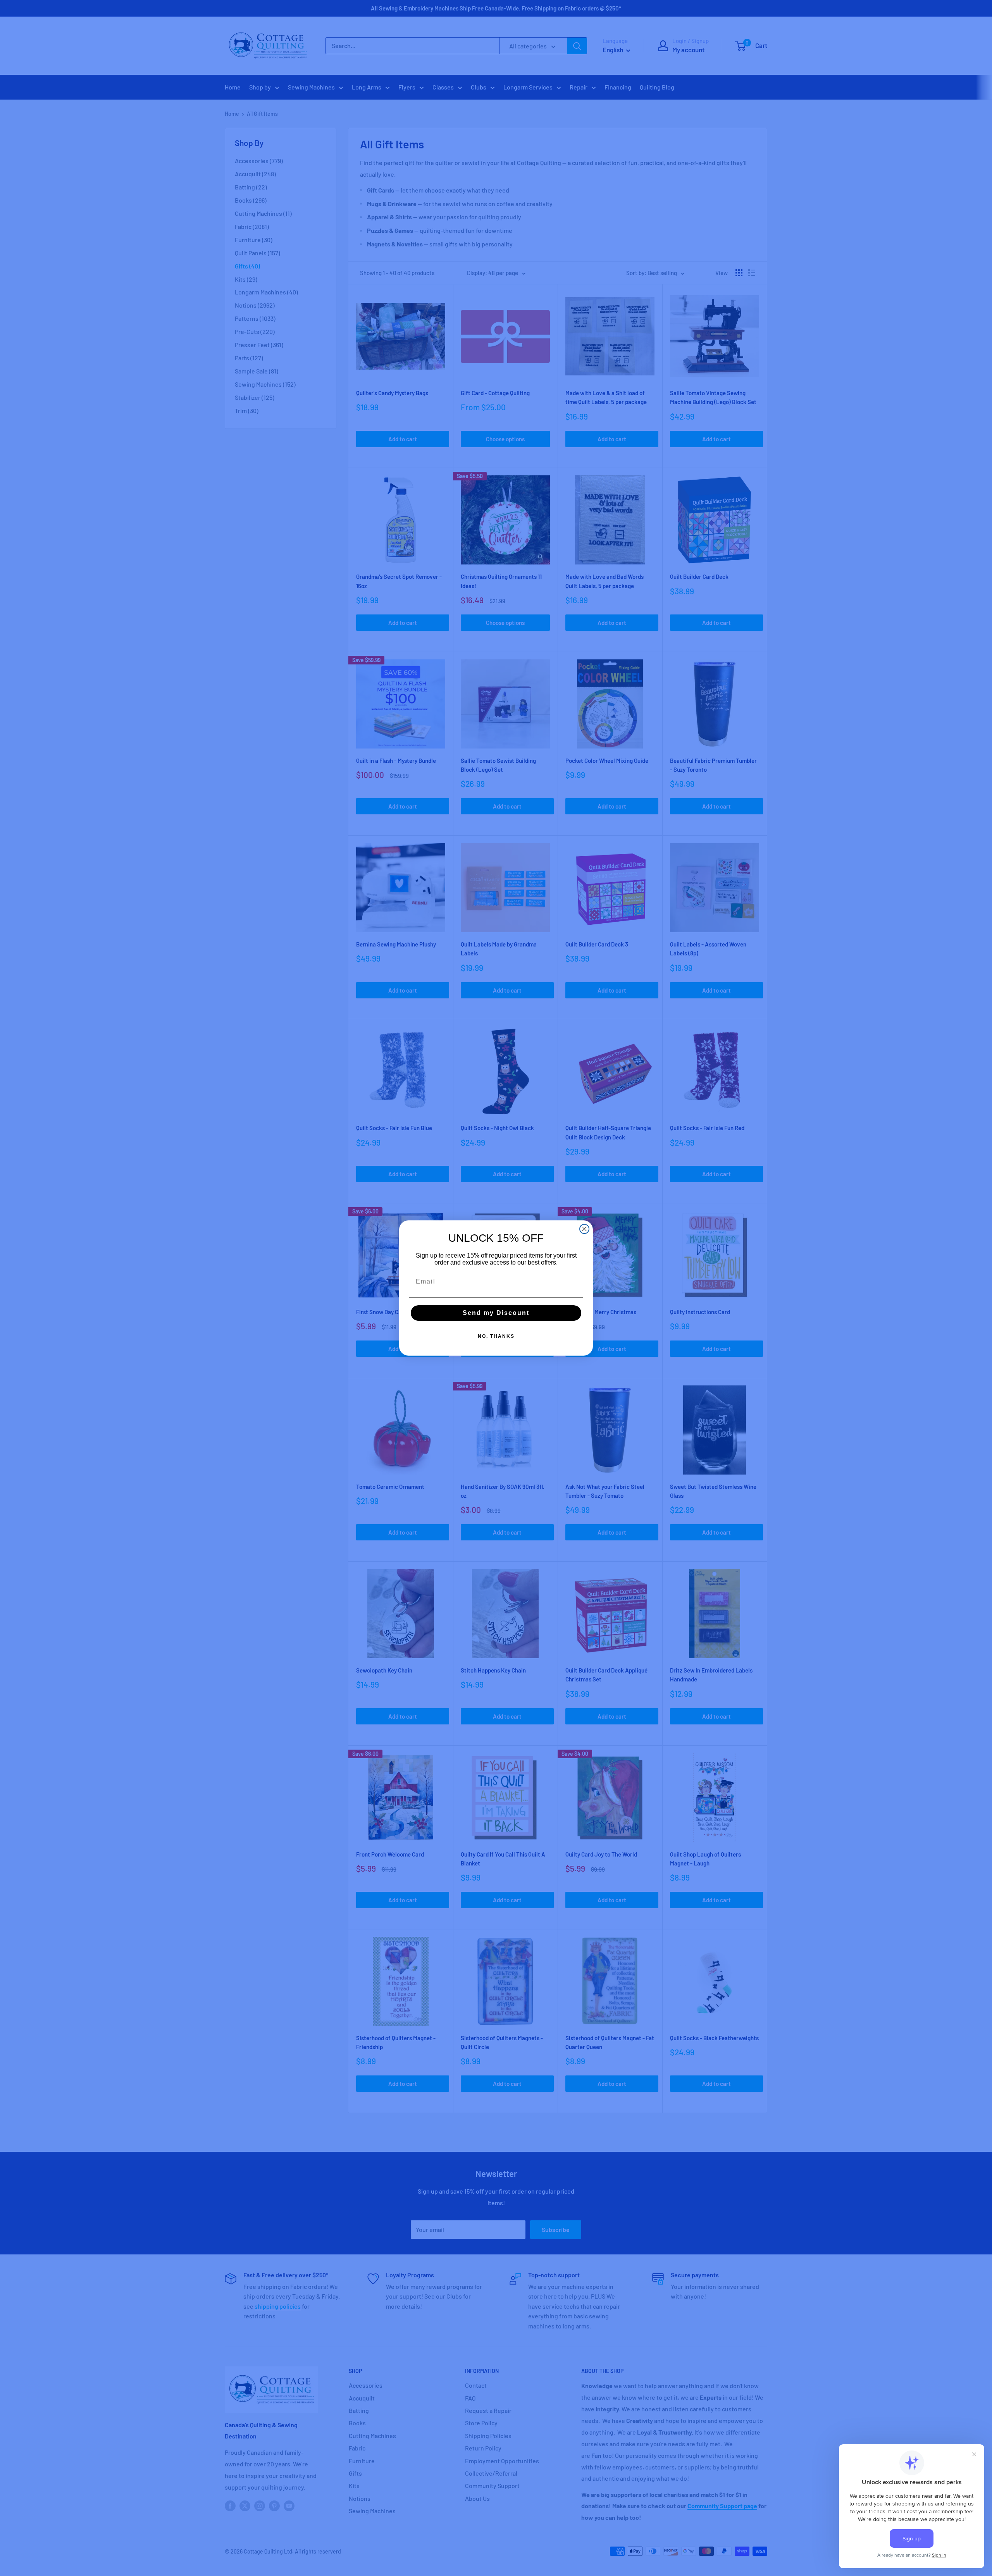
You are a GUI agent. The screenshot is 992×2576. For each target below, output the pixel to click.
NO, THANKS (496, 1336)
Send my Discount (496, 1313)
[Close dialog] (584, 1229)
